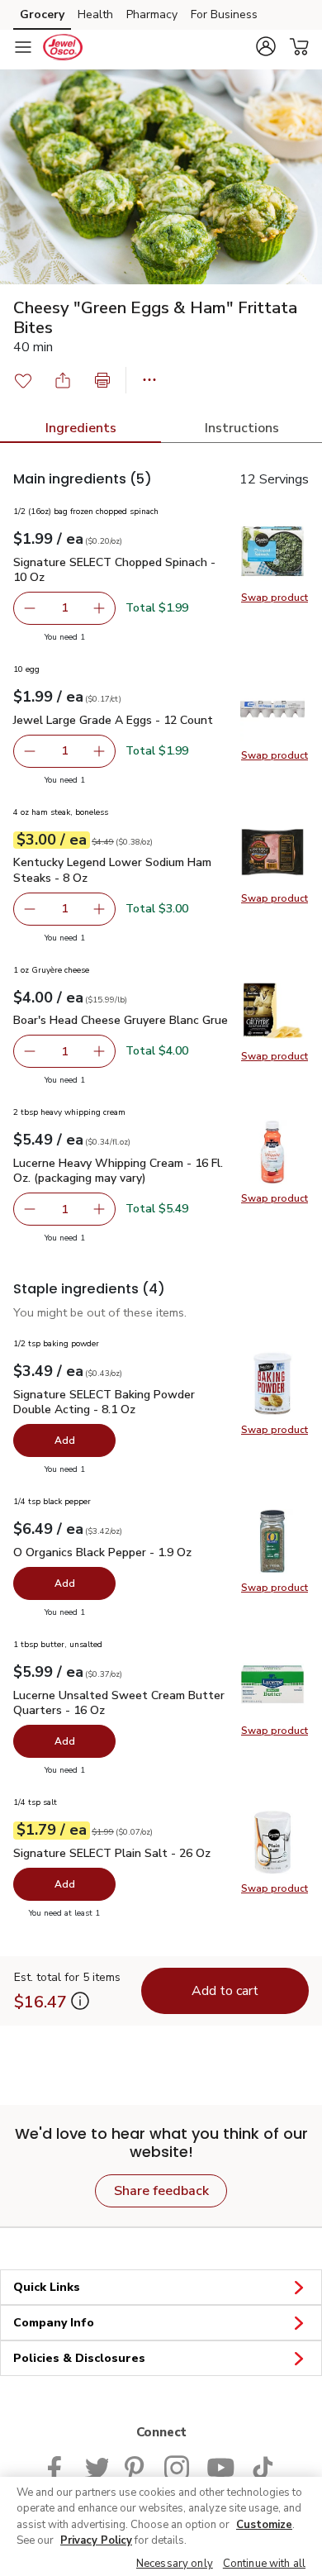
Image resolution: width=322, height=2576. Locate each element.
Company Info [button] (54, 2323)
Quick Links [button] (47, 2287)
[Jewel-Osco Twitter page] (97, 2466)
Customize (264, 2525)
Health (95, 14)
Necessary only (175, 2564)
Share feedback (161, 2191)
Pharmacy (152, 14)
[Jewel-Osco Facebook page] (58, 2466)
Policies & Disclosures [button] (79, 2358)
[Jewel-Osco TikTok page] (263, 2466)
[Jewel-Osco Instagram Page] (177, 2466)
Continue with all (264, 2564)
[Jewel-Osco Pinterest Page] (136, 2466)
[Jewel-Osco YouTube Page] (220, 2466)
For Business (224, 14)
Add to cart (225, 1991)
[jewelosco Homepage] (63, 47)
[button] (266, 46)
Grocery (42, 14)
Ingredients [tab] (81, 428)
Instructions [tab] (242, 428)
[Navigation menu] (23, 47)
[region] (161, 2526)
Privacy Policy (96, 2540)
